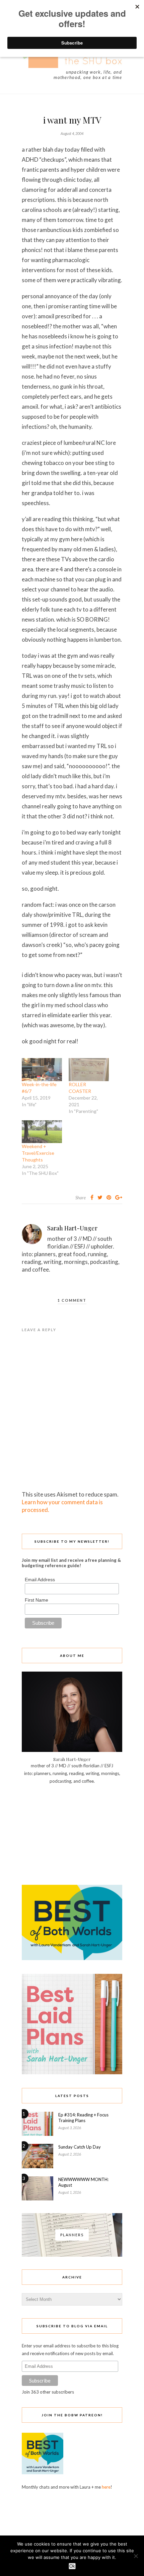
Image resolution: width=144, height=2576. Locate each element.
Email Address (40, 1580)
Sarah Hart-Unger (72, 1228)
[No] (136, 2556)
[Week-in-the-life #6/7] (42, 1070)
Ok (72, 2566)
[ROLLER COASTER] (89, 1070)
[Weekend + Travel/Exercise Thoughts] (42, 1132)
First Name (37, 1600)
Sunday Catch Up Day (80, 2147)
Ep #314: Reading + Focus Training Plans (83, 2118)
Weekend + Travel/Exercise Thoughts (38, 1153)
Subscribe (40, 2381)
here (106, 2487)
